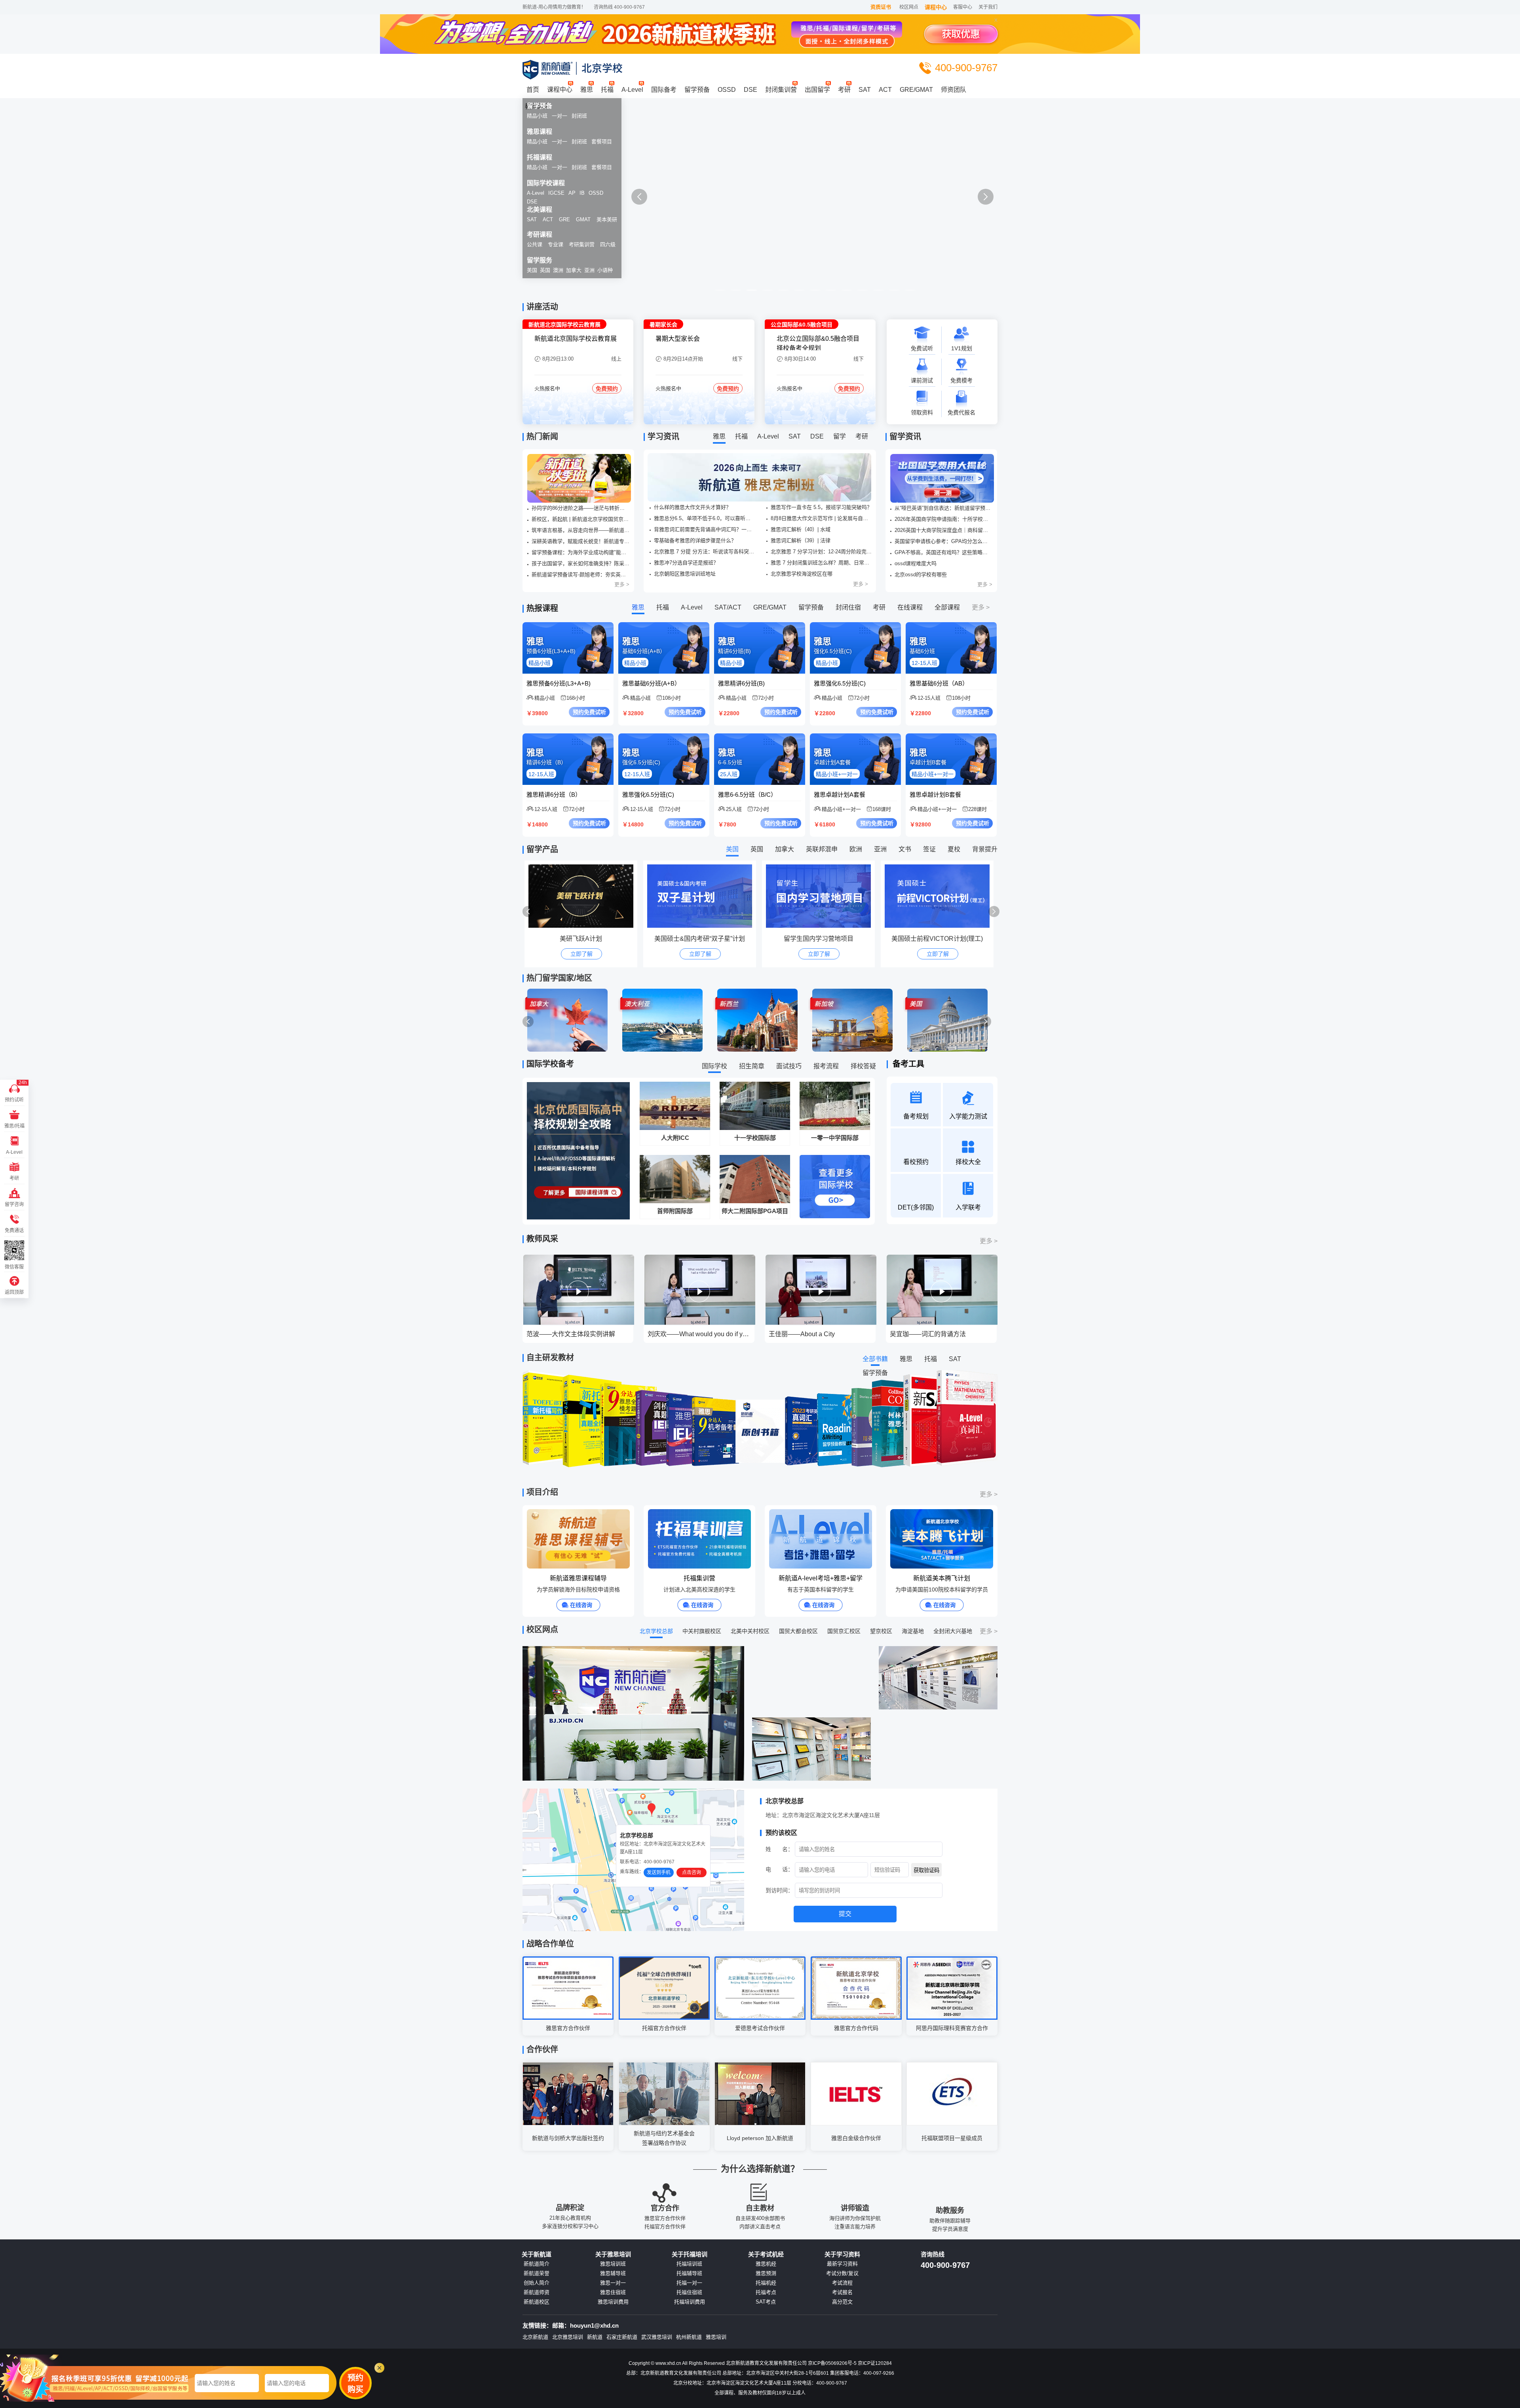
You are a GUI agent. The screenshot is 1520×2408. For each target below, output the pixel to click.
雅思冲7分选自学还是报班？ (686, 563)
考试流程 (842, 2283)
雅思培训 (716, 2337)
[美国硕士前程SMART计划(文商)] (939, 896)
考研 (844, 90)
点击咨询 (692, 1872)
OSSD (727, 90)
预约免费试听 (589, 712)
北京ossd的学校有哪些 (921, 574)
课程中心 (936, 7)
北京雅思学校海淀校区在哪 (802, 574)
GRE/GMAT (916, 90)
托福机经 (766, 2283)
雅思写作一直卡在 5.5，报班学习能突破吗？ (821, 507)
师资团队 (954, 90)
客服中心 (963, 7)
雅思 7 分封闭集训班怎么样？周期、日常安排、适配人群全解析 (821, 563)
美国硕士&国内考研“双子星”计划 (581, 939)
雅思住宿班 (613, 2292)
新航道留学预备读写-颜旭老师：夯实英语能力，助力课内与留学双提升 (580, 574)
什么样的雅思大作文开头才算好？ (693, 507)
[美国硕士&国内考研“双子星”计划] (583, 896)
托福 (607, 90)
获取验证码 (926, 1870)
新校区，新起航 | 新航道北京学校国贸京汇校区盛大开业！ (580, 519)
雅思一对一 (613, 2283)
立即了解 (581, 954)
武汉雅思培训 (657, 2337)
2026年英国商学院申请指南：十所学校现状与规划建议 (943, 519)
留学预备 (697, 90)
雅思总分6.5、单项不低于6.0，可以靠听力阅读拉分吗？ (705, 518)
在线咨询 (581, 1605)
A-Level (632, 90)
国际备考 (664, 90)
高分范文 (842, 2302)
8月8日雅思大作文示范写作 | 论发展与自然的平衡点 (821, 518)
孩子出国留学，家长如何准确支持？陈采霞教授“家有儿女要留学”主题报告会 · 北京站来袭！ (580, 563)
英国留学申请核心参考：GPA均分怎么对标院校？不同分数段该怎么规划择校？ (943, 541)
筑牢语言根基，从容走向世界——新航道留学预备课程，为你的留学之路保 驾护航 (580, 530)
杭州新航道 (689, 2337)
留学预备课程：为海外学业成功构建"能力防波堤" (580, 552)
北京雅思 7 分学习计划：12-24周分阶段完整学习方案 (821, 552)
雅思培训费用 (613, 2302)
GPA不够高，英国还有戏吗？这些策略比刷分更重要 (943, 552)
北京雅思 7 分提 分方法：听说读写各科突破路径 (705, 552)
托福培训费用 (690, 2302)
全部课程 (947, 607)
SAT (865, 90)
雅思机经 (766, 2264)
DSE (750, 90)
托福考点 (766, 2292)
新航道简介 (537, 2264)
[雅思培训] (760, 205)
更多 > (622, 584)
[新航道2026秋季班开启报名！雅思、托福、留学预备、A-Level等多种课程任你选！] (579, 478)
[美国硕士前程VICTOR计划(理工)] (820, 896)
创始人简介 (537, 2283)
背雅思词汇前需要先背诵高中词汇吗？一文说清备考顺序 (705, 529)
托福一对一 (689, 2283)
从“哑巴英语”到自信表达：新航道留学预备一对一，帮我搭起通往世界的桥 (943, 508)
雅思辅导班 (613, 2273)
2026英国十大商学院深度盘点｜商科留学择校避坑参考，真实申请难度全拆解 (943, 530)
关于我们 (988, 7)
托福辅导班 (689, 2273)
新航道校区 (537, 2302)
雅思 (587, 90)
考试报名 (842, 2292)
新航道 (595, 2337)
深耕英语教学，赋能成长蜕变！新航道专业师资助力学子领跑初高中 (580, 541)
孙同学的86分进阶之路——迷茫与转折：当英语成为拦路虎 (580, 508)
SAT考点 (766, 2302)
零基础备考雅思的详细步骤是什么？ (695, 540)
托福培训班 (689, 2264)
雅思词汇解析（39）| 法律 (801, 540)
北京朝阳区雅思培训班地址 (685, 574)
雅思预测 (766, 2273)
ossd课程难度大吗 (916, 563)
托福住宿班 (689, 2292)
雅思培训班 (613, 2264)
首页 (533, 90)
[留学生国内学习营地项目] (702, 896)
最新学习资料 (842, 2264)
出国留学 (817, 90)
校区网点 (909, 7)
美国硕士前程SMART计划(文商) (937, 939)
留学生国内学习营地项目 (700, 939)
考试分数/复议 (842, 2273)
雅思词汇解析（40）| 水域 (801, 529)
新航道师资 (537, 2292)
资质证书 (881, 7)
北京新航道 (535, 2337)
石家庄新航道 (622, 2337)
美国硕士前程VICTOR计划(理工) (818, 939)
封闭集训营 (781, 90)
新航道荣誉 (537, 2273)
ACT (885, 90)
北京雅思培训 (568, 2337)
